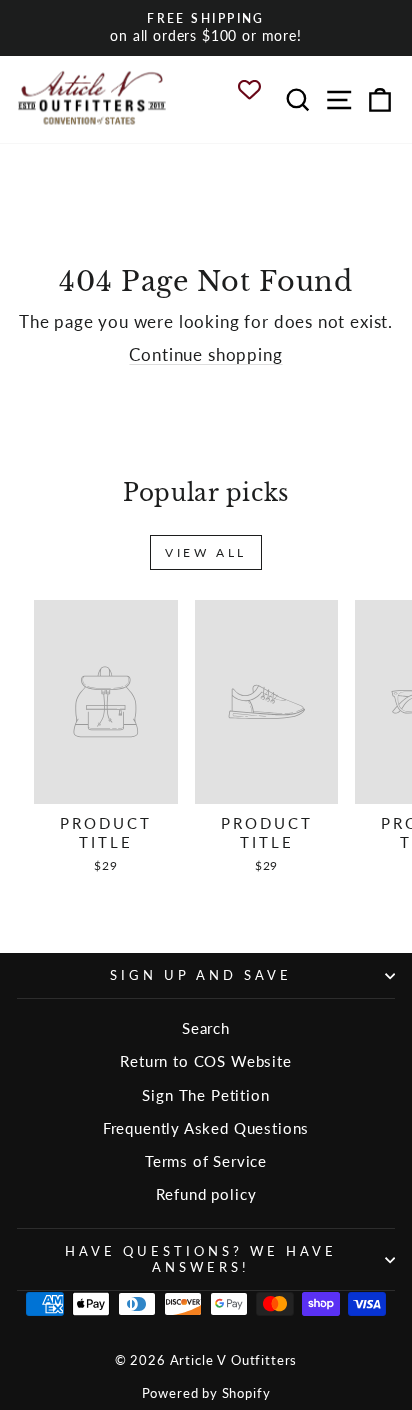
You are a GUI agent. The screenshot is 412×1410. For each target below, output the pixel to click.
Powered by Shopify (206, 1393)
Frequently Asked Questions (206, 1128)
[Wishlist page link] (258, 89)
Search (206, 1028)
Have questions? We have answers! (200, 1258)
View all (206, 552)
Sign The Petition (205, 1095)
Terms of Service (206, 1161)
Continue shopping (205, 355)
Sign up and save (201, 975)
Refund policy (206, 1194)
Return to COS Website (205, 1061)
